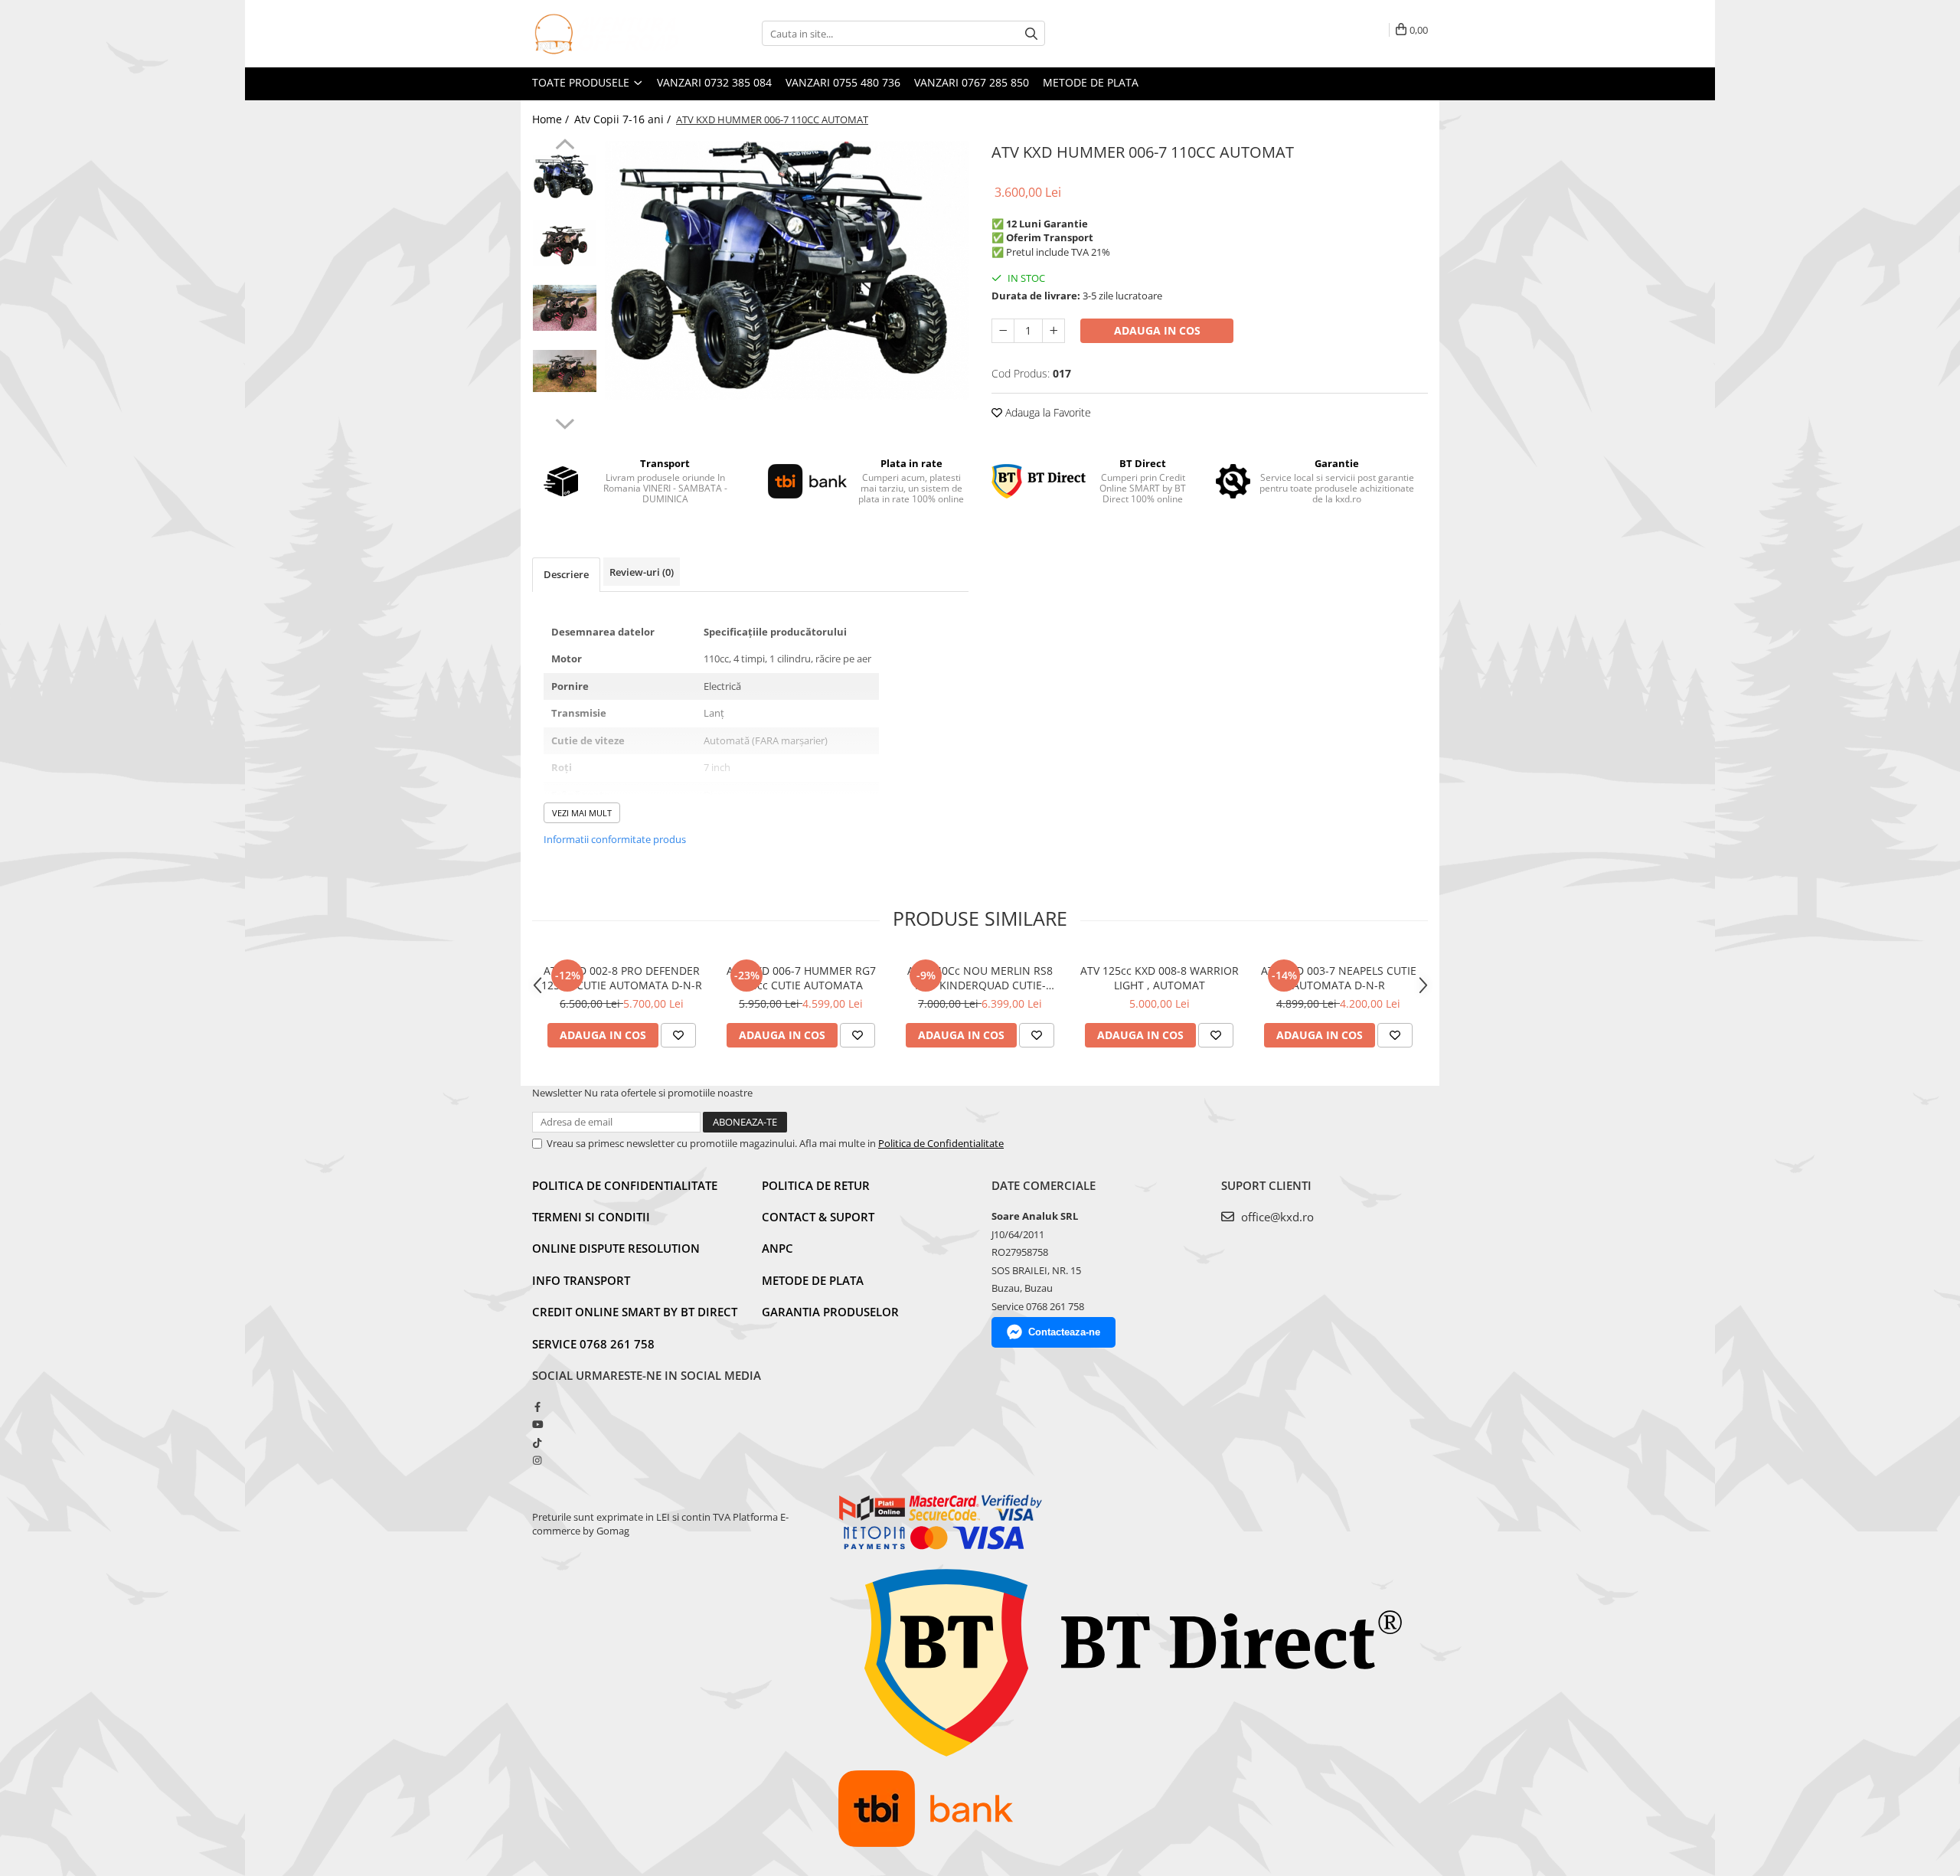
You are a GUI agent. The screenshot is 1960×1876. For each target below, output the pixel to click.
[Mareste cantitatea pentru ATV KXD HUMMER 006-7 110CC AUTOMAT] (1053, 331)
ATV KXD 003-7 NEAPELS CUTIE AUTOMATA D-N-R (1339, 978)
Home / (552, 119)
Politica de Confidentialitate (941, 1143)
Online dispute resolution (616, 1248)
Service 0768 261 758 (593, 1344)
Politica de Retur (816, 1185)
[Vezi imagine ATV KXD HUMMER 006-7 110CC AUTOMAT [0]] (565, 177)
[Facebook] (537, 1407)
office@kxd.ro (1276, 1217)
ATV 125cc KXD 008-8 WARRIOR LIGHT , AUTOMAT (1160, 978)
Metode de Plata (1091, 82)
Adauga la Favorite (1047, 412)
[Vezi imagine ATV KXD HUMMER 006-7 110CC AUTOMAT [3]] (565, 371)
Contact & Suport (818, 1217)
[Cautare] (1031, 33)
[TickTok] (537, 1443)
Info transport (581, 1280)
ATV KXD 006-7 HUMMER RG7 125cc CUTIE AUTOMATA (801, 978)
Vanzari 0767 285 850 (972, 82)
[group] (787, 270)
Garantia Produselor (830, 1312)
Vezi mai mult (582, 813)
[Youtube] (537, 1424)
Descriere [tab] (566, 574)
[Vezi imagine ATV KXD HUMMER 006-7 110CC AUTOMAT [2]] (565, 308)
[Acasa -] (609, 34)
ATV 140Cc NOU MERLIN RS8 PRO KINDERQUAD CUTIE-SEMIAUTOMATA (980, 978)
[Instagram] (537, 1460)
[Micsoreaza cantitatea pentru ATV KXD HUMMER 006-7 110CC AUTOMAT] (1003, 331)
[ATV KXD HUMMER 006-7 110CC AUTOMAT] (787, 270)
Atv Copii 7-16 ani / (624, 119)
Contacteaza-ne (1064, 1332)
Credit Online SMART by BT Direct (635, 1312)
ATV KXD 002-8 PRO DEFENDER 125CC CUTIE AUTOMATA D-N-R (622, 978)
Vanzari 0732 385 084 (714, 82)
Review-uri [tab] (642, 572)
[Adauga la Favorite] (678, 1035)
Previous (565, 146)
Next (565, 422)
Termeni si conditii (591, 1217)
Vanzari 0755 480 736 (843, 82)
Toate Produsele (582, 82)
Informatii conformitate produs (615, 839)
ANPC (777, 1248)
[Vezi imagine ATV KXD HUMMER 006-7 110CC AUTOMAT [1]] (565, 243)
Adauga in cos (1157, 330)
